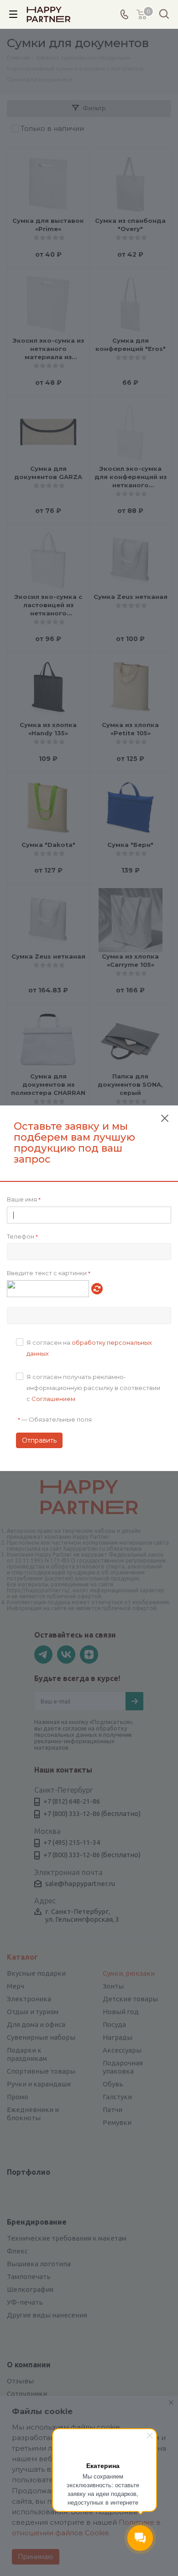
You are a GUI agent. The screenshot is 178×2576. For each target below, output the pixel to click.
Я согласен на (89, 1348)
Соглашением (53, 1399)
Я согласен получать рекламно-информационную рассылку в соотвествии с (93, 1388)
